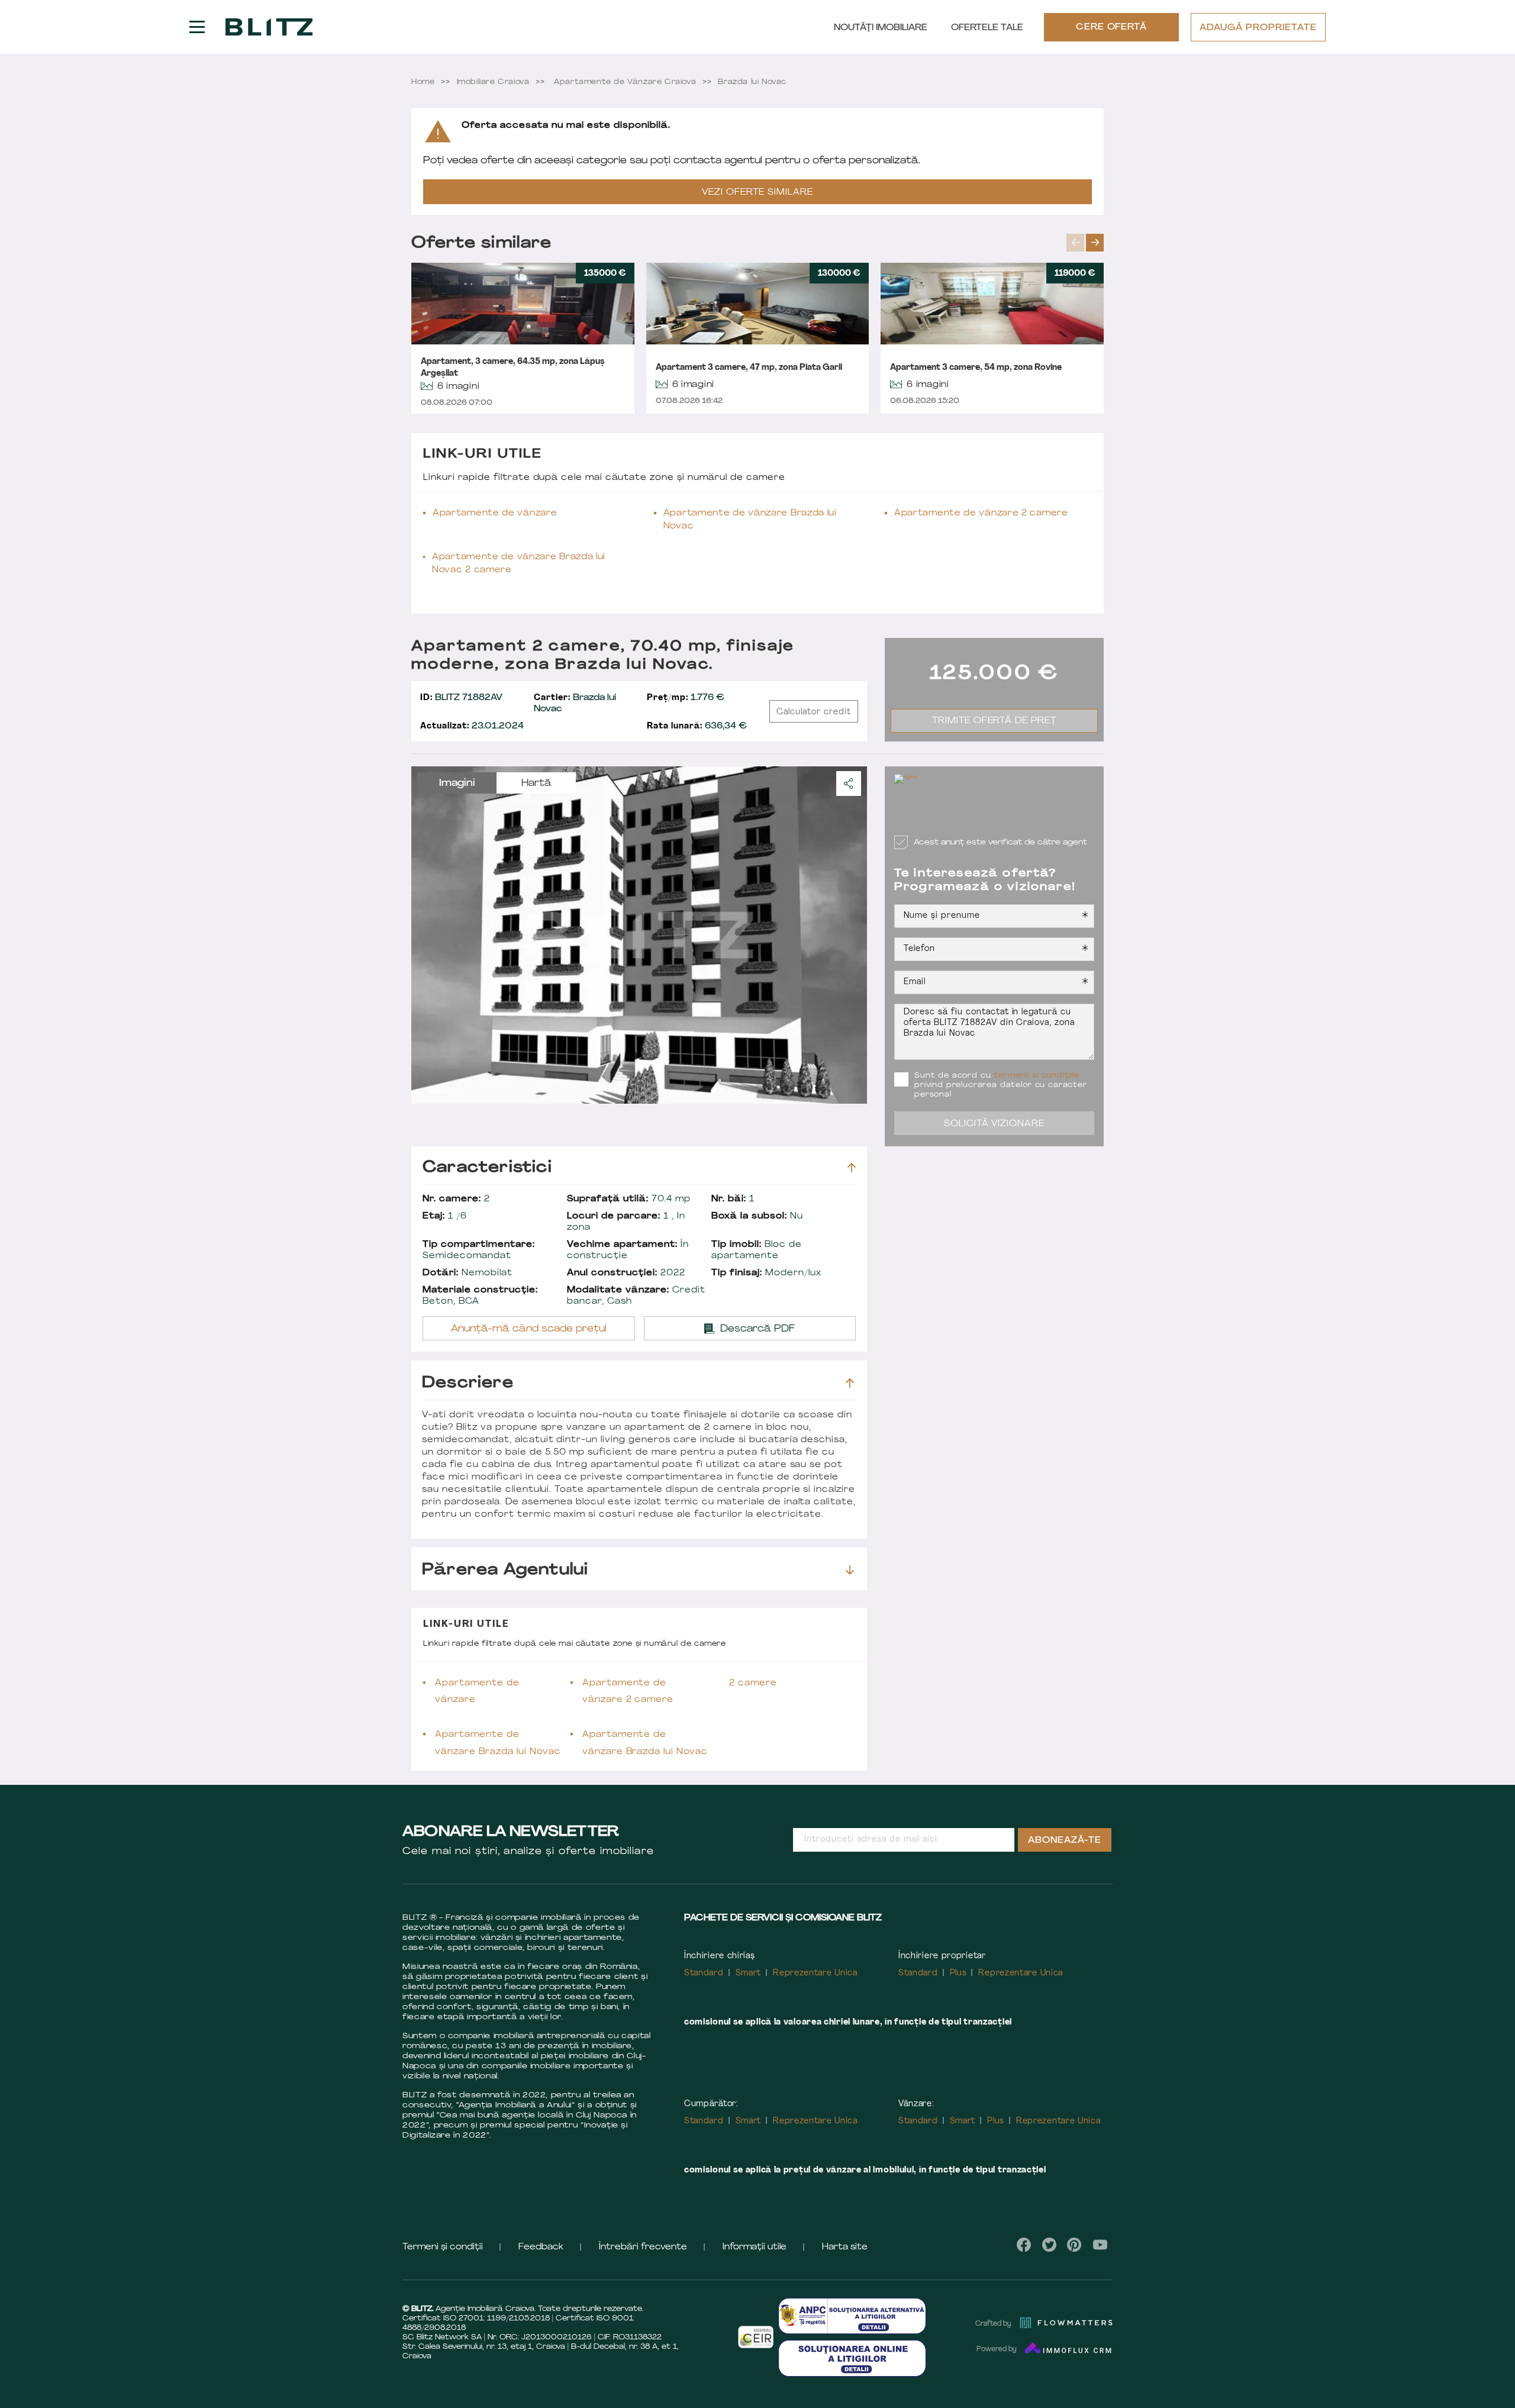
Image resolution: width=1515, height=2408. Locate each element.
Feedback (541, 2247)
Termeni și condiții (443, 2247)
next (1095, 243)
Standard (704, 1973)
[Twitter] (1049, 2245)
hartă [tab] (536, 784)
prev (1075, 243)
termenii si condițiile (1036, 1076)
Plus (958, 1973)
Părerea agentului (505, 1570)
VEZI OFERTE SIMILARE (757, 193)
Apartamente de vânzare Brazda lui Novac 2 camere (519, 564)
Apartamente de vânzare (495, 513)
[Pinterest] (1074, 2245)
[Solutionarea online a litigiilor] (852, 2358)
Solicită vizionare (995, 1124)
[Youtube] (1100, 2245)
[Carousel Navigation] (1085, 243)
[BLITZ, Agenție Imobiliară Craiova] (269, 27)
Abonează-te (1065, 1841)
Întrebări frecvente (643, 2247)
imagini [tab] (457, 784)
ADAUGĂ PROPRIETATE (1258, 28)
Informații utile (755, 2247)
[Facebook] (1024, 2245)
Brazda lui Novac (575, 704)
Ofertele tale (987, 28)
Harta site (845, 2247)
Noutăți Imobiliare (881, 28)
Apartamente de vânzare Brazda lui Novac (750, 520)
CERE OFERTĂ (1112, 28)
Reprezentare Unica (815, 1973)
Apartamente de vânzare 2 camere (981, 513)
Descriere (468, 1383)
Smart (749, 1973)
